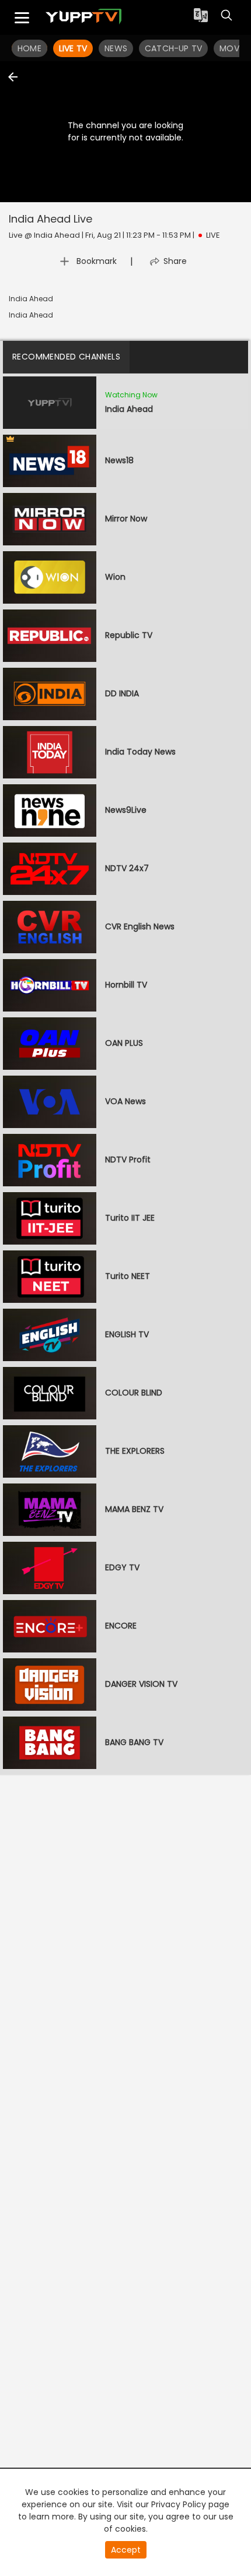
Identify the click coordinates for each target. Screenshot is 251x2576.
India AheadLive (50, 219)
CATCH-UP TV (173, 48)
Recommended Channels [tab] (66, 357)
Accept (126, 2550)
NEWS (116, 48)
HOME (29, 48)
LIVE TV (73, 48)
